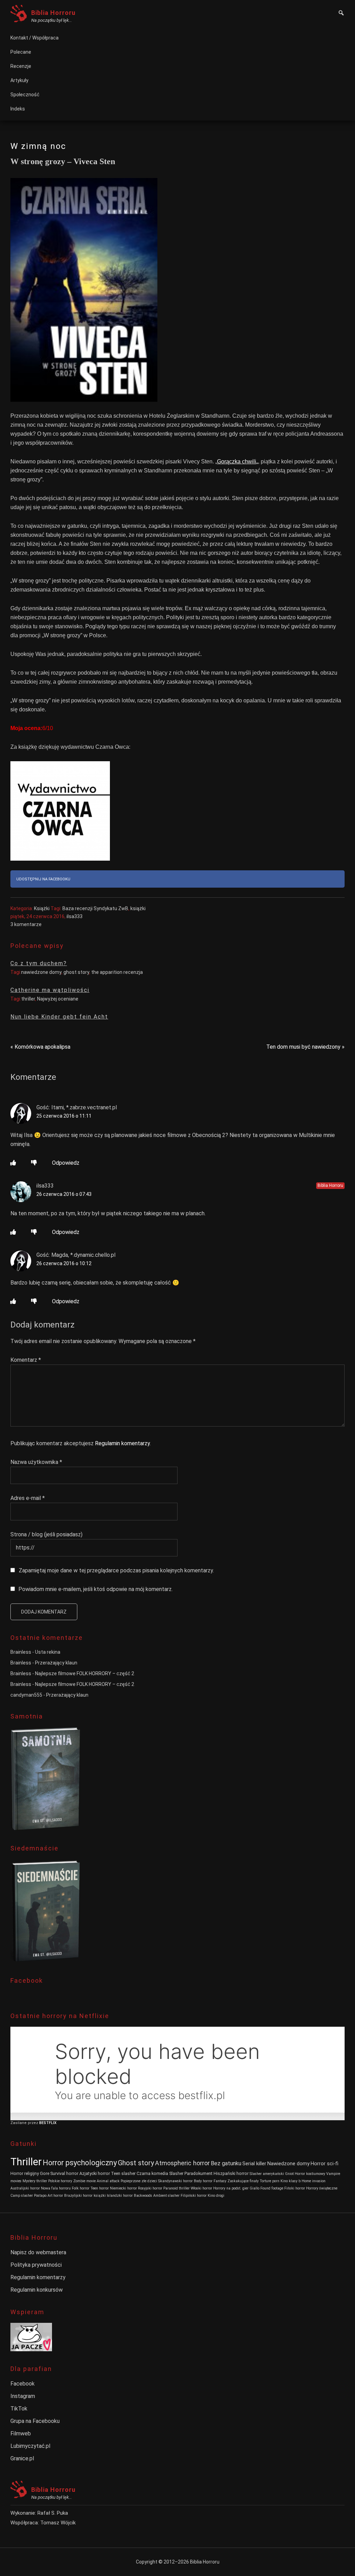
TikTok (19, 2409)
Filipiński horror (194, 2196)
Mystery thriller (35, 2181)
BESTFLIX (48, 2123)
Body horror (203, 2181)
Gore (45, 2173)
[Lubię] (13, 1163)
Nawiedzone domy (288, 2164)
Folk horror (81, 2188)
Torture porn (270, 2181)
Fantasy (220, 2181)
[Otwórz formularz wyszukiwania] (341, 14)
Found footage (272, 2188)
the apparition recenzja (117, 972)
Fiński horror (295, 2188)
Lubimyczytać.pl (30, 2446)
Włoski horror (201, 2188)
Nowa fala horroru (56, 2188)
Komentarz (26, 1360)
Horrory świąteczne (322, 2188)
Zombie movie (84, 2181)
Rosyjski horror (150, 2188)
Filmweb (21, 2433)
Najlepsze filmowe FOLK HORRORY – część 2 (85, 1673)
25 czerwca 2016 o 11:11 (64, 1116)
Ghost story (136, 2163)
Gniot (289, 2174)
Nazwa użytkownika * (36, 1462)
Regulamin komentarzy (122, 1443)
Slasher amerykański (267, 2174)
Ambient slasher (166, 2196)
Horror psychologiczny (80, 2163)
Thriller (26, 2162)
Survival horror (64, 2173)
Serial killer (254, 2164)
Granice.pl (22, 2458)
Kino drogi (216, 2196)
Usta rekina (48, 1652)
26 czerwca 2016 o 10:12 (64, 1263)
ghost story (76, 972)
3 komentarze (26, 924)
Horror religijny (25, 2173)
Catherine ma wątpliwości (50, 990)
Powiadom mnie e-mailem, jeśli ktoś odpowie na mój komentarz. (96, 1589)
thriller (28, 999)
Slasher (176, 2173)
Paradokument (198, 2173)
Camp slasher (22, 2196)
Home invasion (314, 2181)
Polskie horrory (60, 2181)
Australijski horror (25, 2188)
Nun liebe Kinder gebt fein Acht (59, 1017)
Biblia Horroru (53, 13)
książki (138, 908)
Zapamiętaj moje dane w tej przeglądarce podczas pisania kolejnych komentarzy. (116, 1570)
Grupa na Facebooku (35, 2421)
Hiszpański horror (231, 2173)
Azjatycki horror (95, 2173)
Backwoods (143, 2196)
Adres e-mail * (28, 1498)
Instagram (23, 2396)
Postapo (40, 2196)
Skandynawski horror (175, 2181)
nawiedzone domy (41, 972)
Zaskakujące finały (243, 2181)
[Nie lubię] (34, 1163)
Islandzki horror (120, 2196)
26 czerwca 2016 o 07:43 (64, 1194)
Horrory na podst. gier (231, 2188)
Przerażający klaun (56, 1663)
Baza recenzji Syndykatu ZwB (95, 908)
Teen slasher (123, 2173)
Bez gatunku (226, 2163)
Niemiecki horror (123, 2188)
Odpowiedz (66, 1163)
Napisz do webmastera (38, 2252)
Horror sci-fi (324, 2164)
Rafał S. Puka (53, 2513)
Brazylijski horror (78, 2196)
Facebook (23, 2384)
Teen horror (100, 2188)
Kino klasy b (291, 2181)
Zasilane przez (25, 2123)
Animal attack (108, 2181)
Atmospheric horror (182, 2163)
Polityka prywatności (36, 2265)
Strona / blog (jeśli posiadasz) (46, 1534)
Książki (42, 908)
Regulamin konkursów (37, 2290)
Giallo (254, 2188)
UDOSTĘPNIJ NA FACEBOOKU (43, 879)
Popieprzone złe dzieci (139, 2181)
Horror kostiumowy (310, 2174)
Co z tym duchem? (39, 963)
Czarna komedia (152, 2173)
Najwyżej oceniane (58, 999)
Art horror (55, 2196)
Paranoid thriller (176, 2188)
